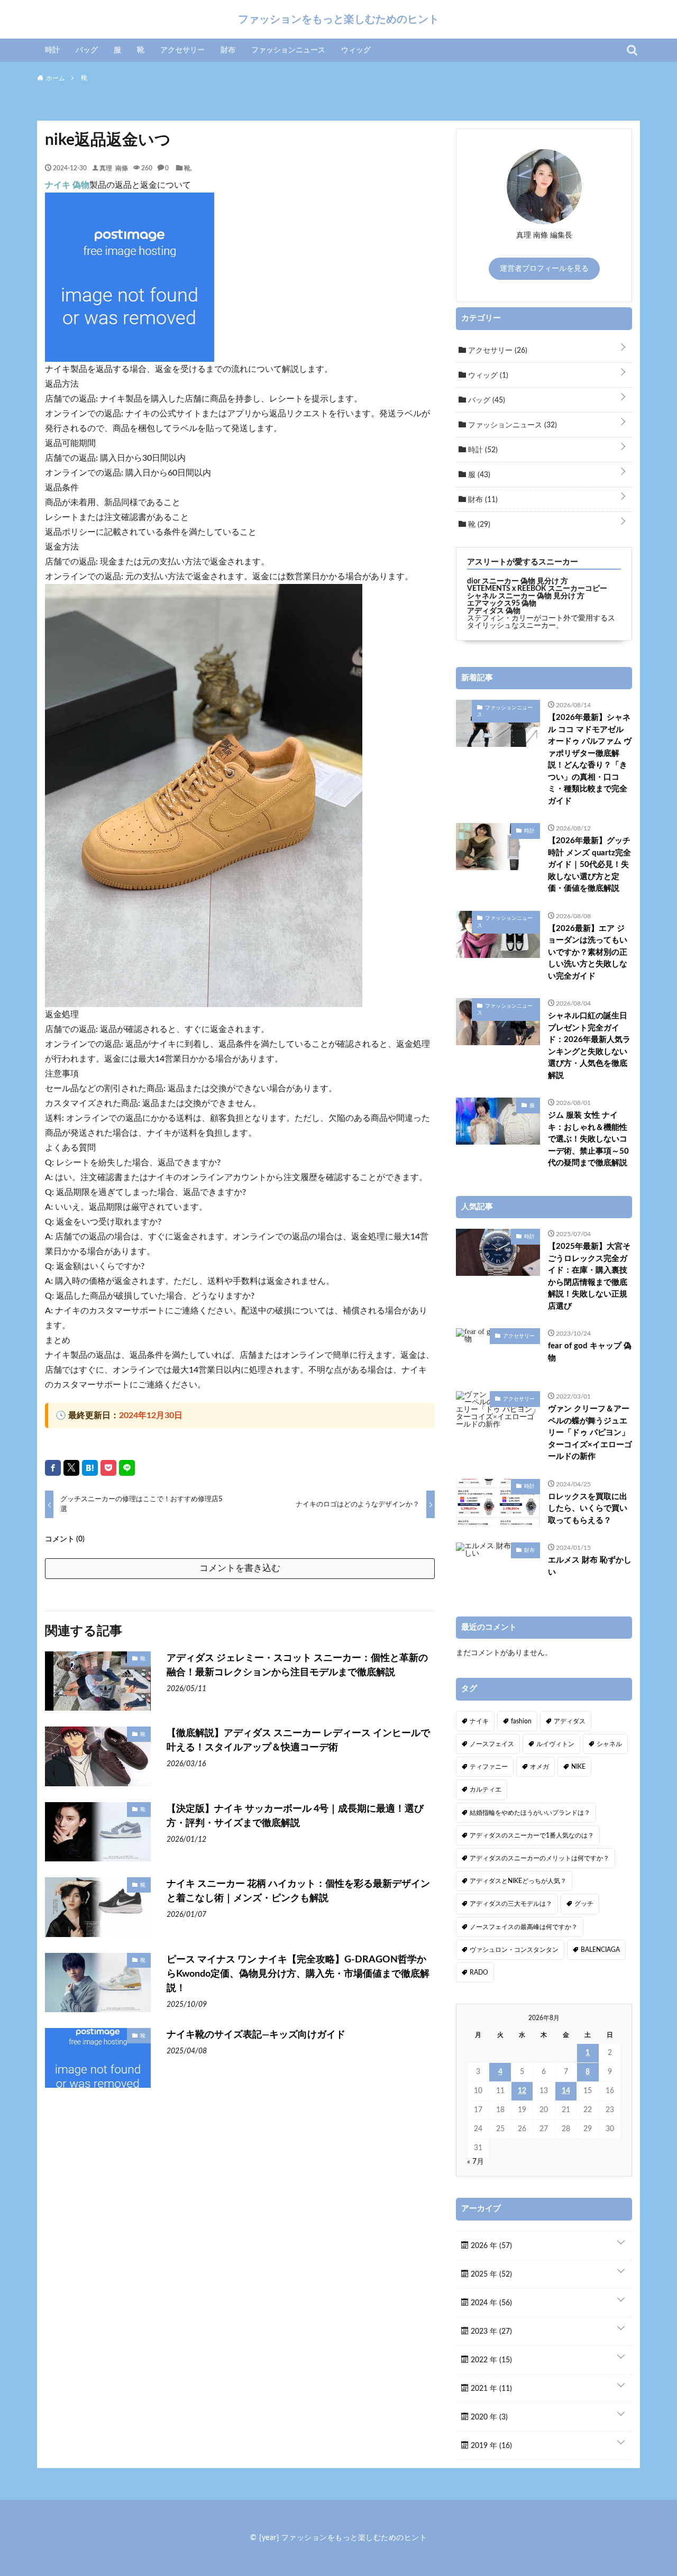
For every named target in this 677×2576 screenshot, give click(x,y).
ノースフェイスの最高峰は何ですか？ (524, 1927)
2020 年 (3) (488, 2417)
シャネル (609, 1744)
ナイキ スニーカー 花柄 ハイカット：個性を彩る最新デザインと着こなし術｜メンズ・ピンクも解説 (298, 1891)
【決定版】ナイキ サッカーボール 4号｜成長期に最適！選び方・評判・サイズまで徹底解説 (295, 1816)
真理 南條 (114, 168)
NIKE (578, 1767)
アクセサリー (182, 50)
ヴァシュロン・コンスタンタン (514, 1950)
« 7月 (475, 2162)
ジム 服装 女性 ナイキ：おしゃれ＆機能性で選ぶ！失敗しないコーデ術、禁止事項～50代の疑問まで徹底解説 (588, 1139)
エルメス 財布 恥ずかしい (590, 1566)
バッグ (87, 50)
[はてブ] (90, 1468)
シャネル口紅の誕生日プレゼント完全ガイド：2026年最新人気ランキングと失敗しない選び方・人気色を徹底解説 (589, 1046)
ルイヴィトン (555, 1744)
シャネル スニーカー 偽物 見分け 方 (526, 596)
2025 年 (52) (490, 2274)
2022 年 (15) (490, 2360)
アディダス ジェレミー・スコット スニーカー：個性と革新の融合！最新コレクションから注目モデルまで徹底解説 (297, 1665)
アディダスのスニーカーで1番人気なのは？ (532, 1835)
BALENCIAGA (600, 1950)
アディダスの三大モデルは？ (511, 1904)
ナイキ (479, 1721)
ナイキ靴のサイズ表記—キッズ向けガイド (256, 2035)
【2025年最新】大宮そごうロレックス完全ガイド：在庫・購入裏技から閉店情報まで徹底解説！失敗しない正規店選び (589, 1276)
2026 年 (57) (490, 2246)
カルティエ (486, 1789)
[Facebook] (53, 1468)
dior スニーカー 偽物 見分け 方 (518, 581)
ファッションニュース (288, 50)
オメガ (539, 1767)
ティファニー (489, 1767)
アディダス (570, 1721)
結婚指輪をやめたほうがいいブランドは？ (530, 1813)
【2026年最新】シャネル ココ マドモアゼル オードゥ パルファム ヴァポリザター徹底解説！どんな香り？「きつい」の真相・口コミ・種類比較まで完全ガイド (590, 759)
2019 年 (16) (490, 2446)
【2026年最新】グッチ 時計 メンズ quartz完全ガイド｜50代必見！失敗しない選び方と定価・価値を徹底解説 (589, 865)
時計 (52, 50)
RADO (479, 1972)
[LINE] (127, 1468)
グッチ (584, 1904)
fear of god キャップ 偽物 (590, 1352)
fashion (521, 1721)
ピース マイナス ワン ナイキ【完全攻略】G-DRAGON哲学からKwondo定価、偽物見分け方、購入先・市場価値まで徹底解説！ (298, 1974)
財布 (228, 50)
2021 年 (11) (490, 2389)
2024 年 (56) (490, 2303)
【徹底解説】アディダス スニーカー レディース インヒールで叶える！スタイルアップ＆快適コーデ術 (298, 1741)
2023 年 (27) (490, 2332)
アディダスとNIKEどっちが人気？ (518, 1881)
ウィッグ (356, 50)
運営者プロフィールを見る (544, 269)
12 (522, 2091)
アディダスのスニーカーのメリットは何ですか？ (539, 1858)
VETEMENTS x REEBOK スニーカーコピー (537, 589)
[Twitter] (71, 1468)
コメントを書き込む (240, 1568)
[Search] (632, 50)
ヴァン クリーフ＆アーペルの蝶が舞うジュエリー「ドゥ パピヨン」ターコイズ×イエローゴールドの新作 (590, 1433)
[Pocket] (108, 1468)
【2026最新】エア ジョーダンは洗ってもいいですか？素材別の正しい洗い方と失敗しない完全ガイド (588, 952)
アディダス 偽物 (494, 611)
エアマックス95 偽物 (502, 604)
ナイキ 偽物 (67, 185)
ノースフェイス (492, 1744)
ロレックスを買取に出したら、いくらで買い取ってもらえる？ (588, 1509)
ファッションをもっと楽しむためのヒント (338, 19)
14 (566, 2091)
